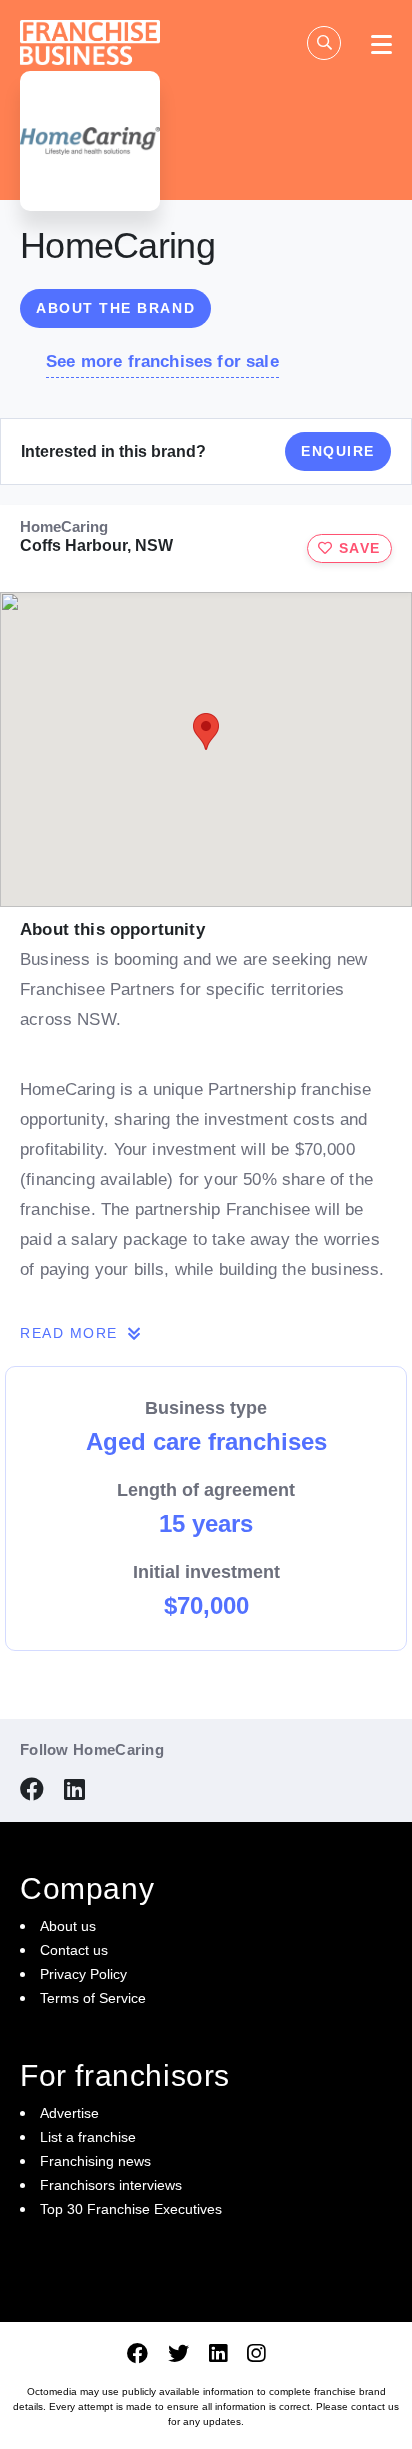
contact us (375, 2406)
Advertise (69, 2113)
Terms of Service (93, 1998)
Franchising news (95, 2161)
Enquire (338, 451)
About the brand (115, 308)
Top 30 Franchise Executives (131, 2209)
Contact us (74, 1950)
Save (357, 548)
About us (68, 1926)
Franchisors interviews (111, 2185)
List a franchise (88, 2137)
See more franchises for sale (162, 361)
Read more (71, 1333)
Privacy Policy (83, 1974)
